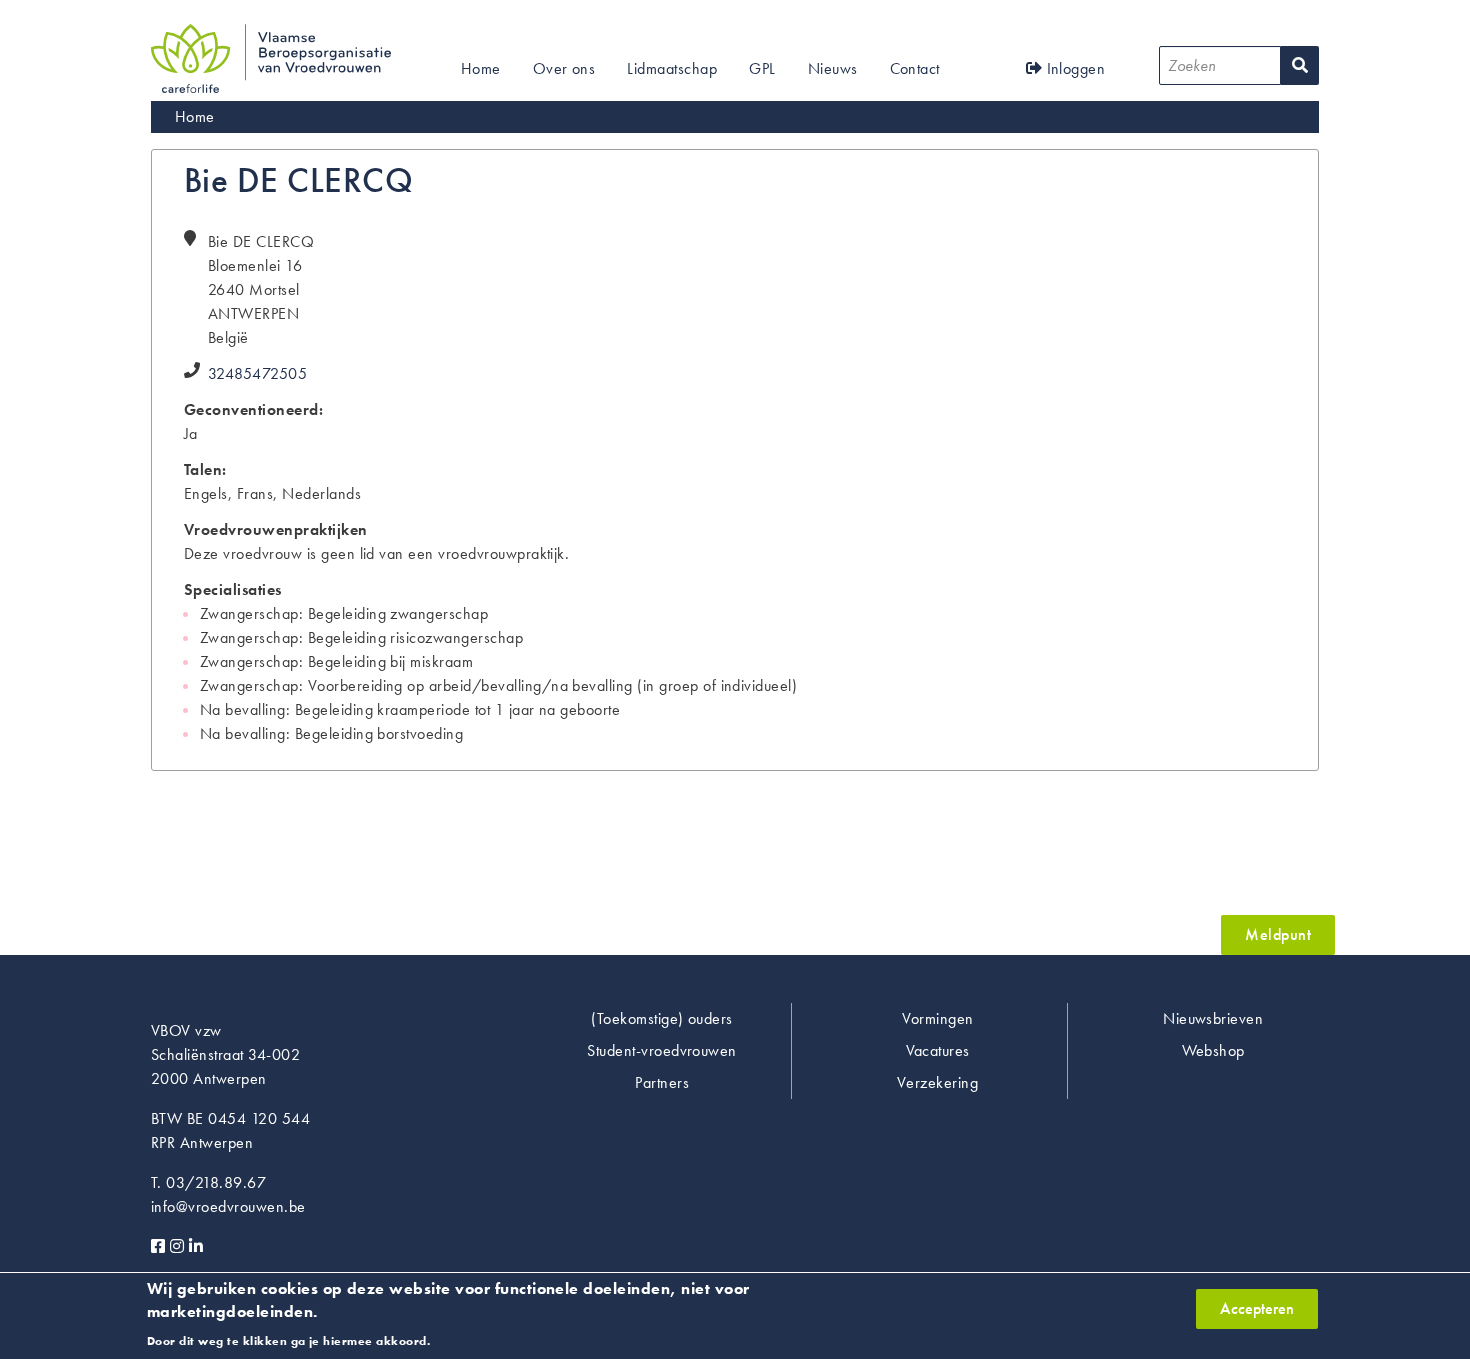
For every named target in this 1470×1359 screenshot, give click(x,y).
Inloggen (1073, 68)
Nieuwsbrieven (1213, 1018)
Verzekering (937, 1082)
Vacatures (938, 1050)
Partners (662, 1082)
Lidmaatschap (672, 68)
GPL (762, 68)
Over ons (564, 68)
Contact (915, 68)
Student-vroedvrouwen (662, 1050)
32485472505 (257, 373)
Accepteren (1257, 1308)
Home (481, 68)
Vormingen (938, 1018)
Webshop (1213, 1050)
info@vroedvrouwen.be (228, 1206)
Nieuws (833, 68)
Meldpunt (1278, 934)
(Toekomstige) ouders (662, 1018)
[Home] (271, 35)
